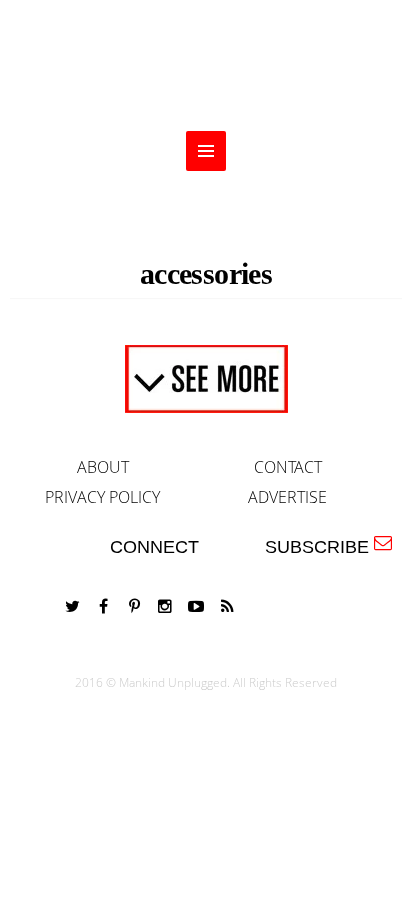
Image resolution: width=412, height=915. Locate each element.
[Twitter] (72, 606)
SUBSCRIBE (322, 547)
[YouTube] (196, 606)
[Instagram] (165, 606)
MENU (206, 151)
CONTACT (288, 467)
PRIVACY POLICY (102, 497)
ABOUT (103, 467)
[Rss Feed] (227, 606)
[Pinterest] (134, 606)
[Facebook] (103, 606)
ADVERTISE (287, 497)
